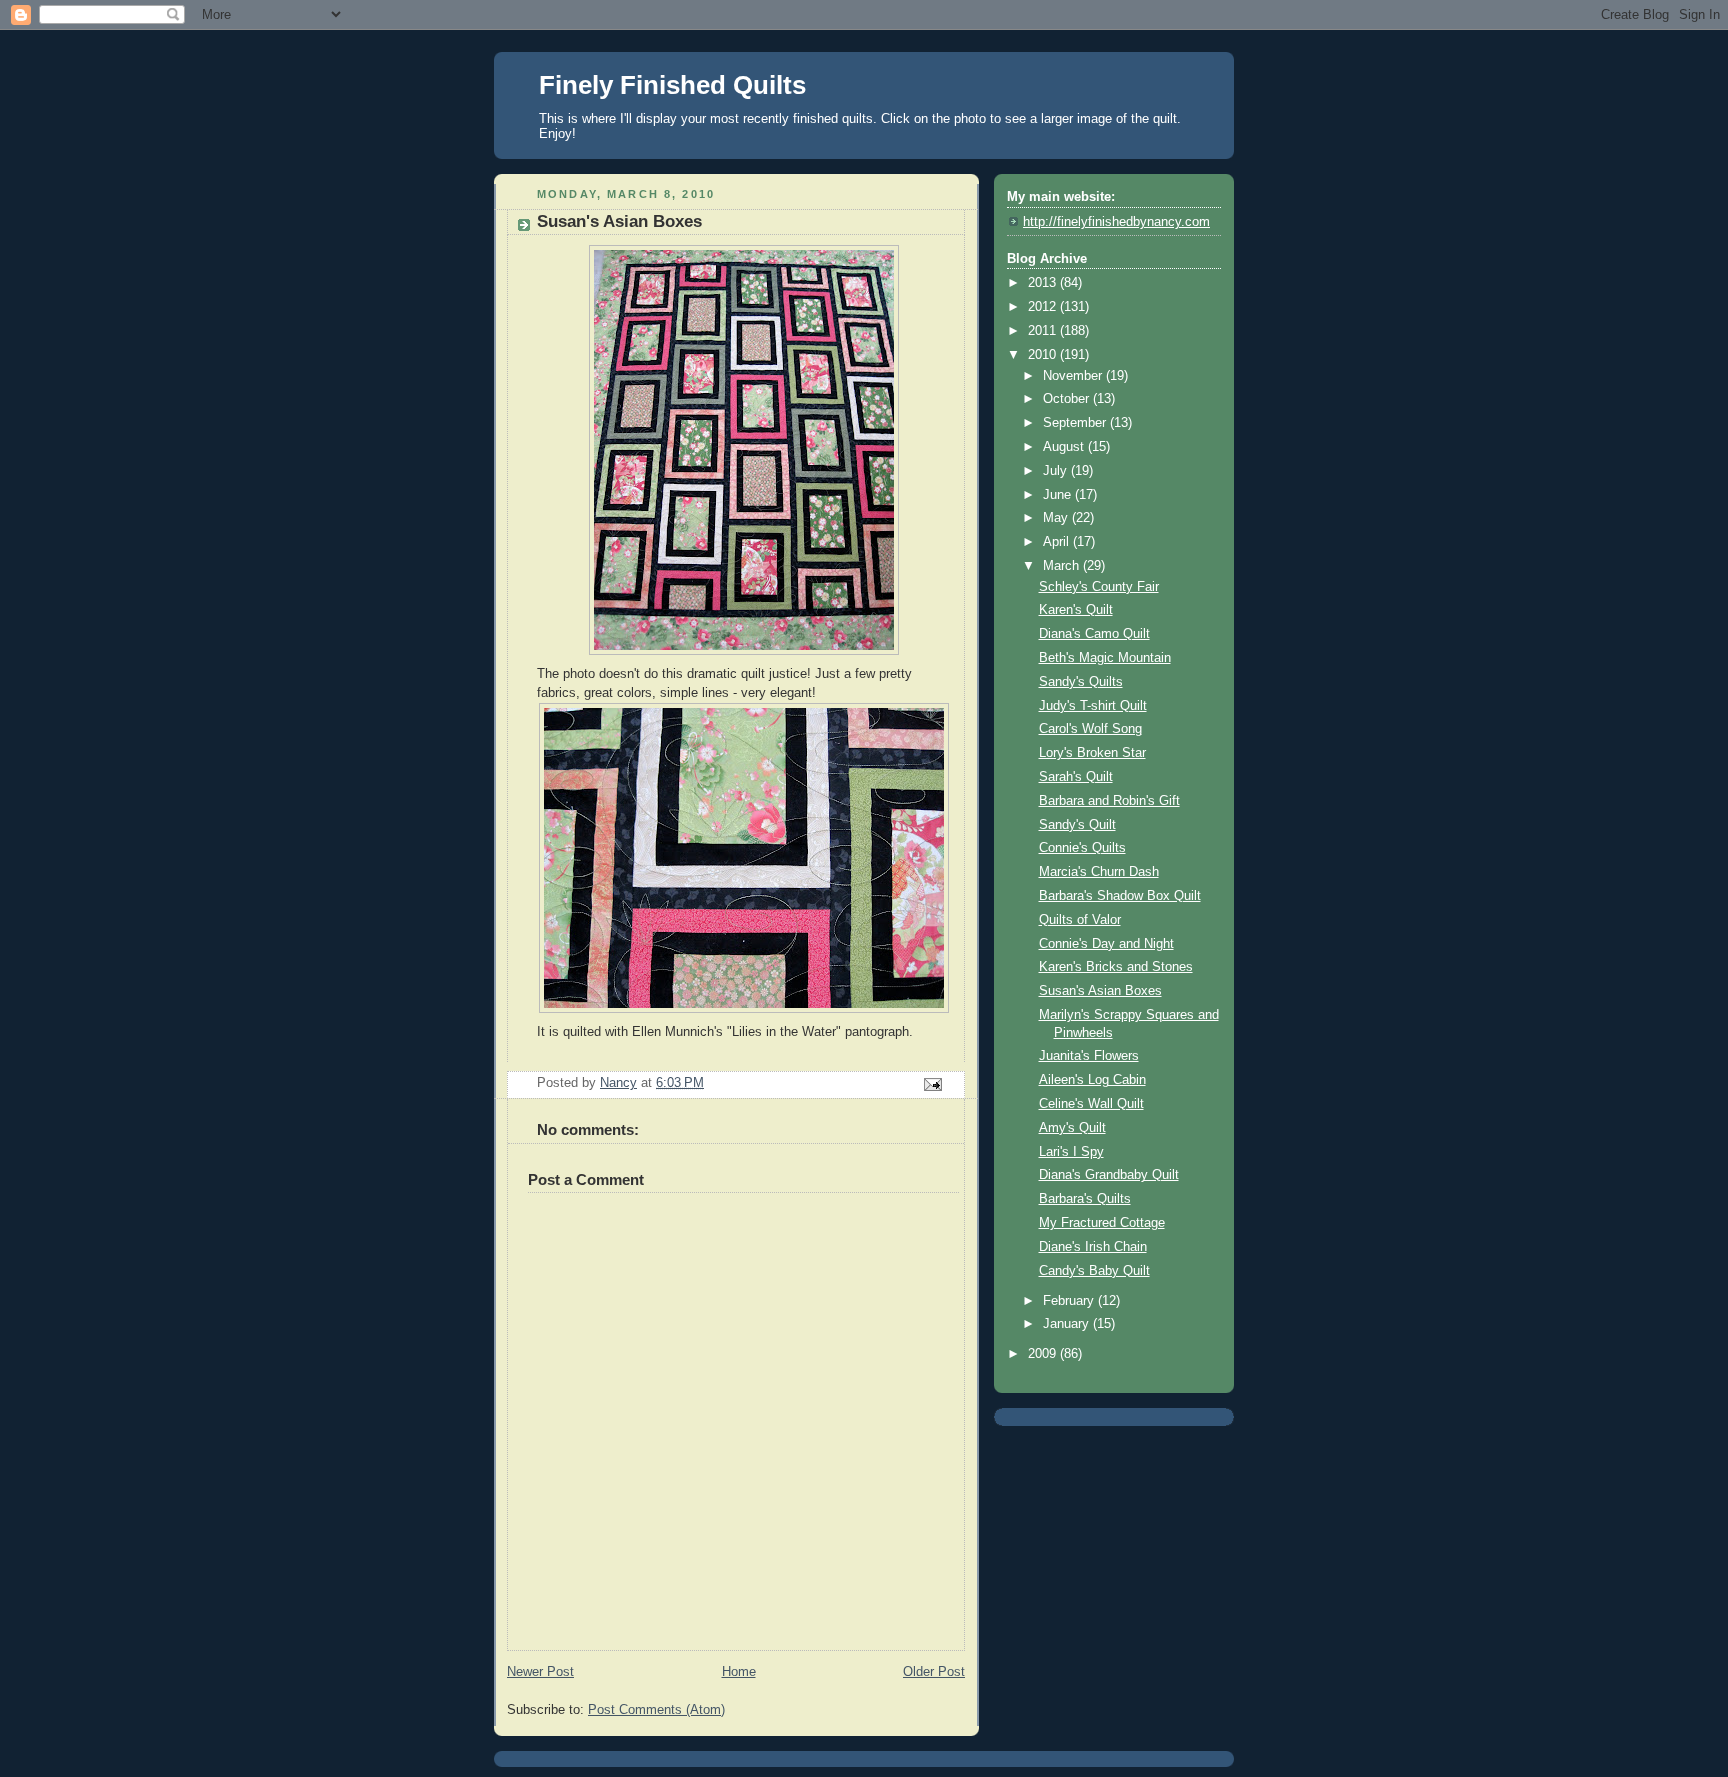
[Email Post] (932, 1084)
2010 (1044, 355)
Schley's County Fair (1099, 587)
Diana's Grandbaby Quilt (1109, 1175)
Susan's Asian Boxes (1100, 991)
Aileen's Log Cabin (1092, 1080)
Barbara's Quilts (1085, 1199)
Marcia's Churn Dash (1099, 872)
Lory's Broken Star (1092, 753)
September (1076, 423)
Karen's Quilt (1076, 610)
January (1068, 1324)
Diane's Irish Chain (1093, 1247)
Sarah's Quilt (1076, 777)
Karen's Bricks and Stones (1116, 967)
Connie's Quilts (1082, 848)
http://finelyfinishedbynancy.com (1116, 222)
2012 (1044, 307)
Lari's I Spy (1071, 1152)
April (1058, 542)
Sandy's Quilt (1077, 825)
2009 (1044, 1354)
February (1070, 1301)
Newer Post (540, 1672)
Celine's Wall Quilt (1091, 1104)
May (1057, 518)
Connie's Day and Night (1106, 944)
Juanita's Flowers (1089, 1056)
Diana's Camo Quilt (1094, 634)
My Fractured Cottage (1102, 1223)
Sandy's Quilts (1081, 682)
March (1063, 566)
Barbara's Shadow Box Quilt (1120, 896)
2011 (1044, 331)
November (1074, 376)
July (1057, 471)
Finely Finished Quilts (672, 85)
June (1059, 495)
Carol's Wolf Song (1090, 729)
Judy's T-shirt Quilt (1093, 706)
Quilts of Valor (1080, 920)
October (1068, 399)
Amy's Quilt (1072, 1128)
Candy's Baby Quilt (1094, 1271)
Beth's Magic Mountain (1105, 658)
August (1065, 447)
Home (739, 1672)
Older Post (934, 1672)
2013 (1044, 283)
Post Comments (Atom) (656, 1710)
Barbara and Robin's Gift (1109, 801)
